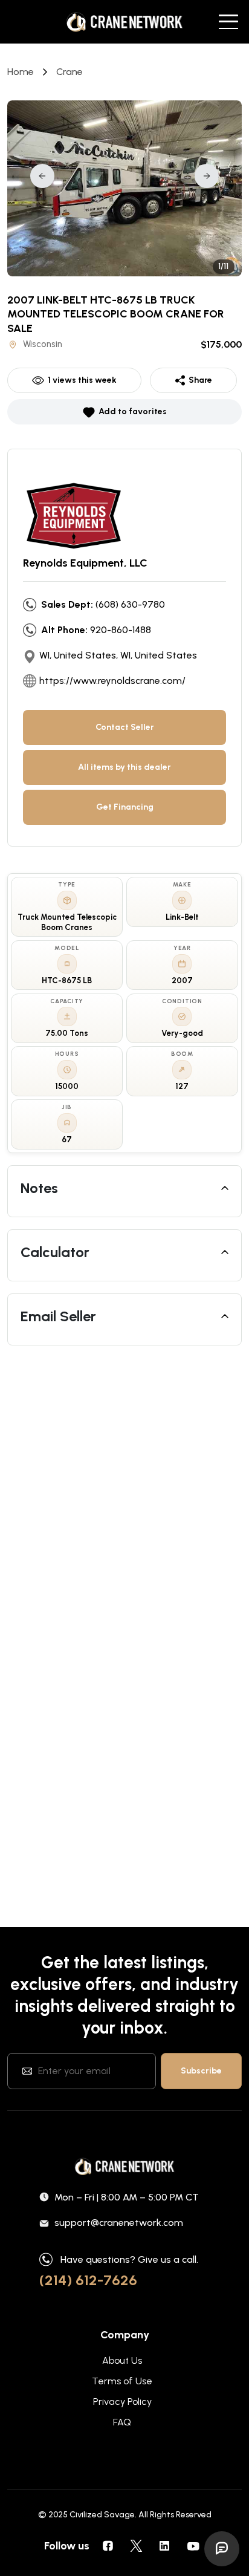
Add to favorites (133, 411)
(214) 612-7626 (88, 2280)
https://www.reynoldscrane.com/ (112, 681)
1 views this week (82, 380)
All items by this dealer (124, 767)
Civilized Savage (102, 2515)
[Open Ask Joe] (222, 2549)
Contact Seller (125, 727)
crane (70, 72)
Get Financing (125, 807)
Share (200, 380)
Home (21, 72)
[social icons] (108, 2546)
